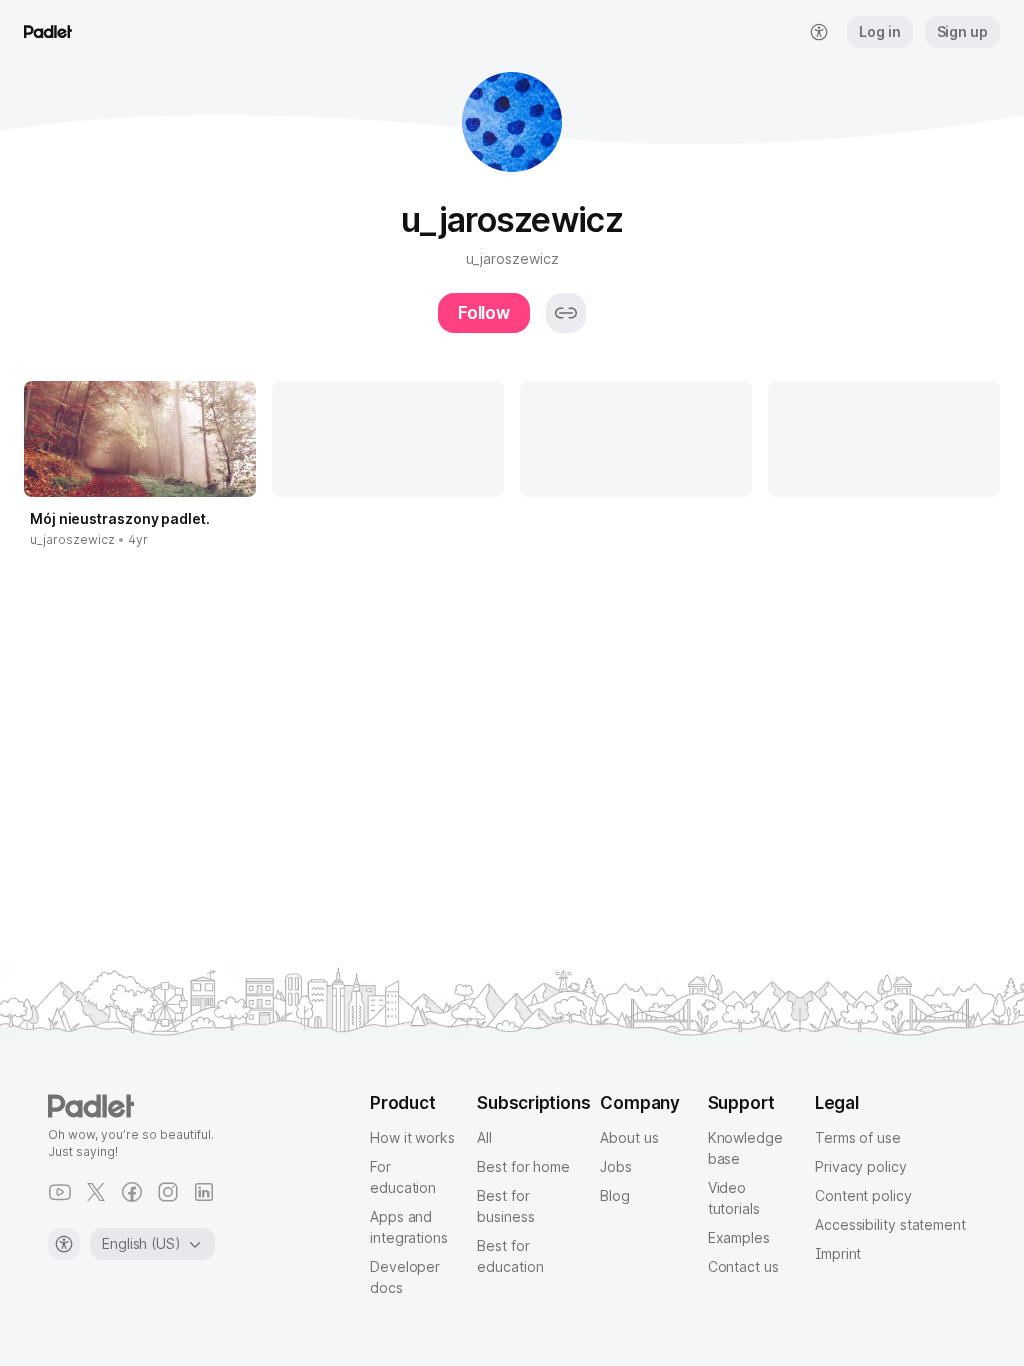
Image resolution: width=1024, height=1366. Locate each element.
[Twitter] (96, 1192)
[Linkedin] (204, 1192)
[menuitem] (819, 32)
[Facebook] (132, 1192)
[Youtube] (60, 1192)
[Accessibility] (64, 1244)
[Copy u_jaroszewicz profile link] (566, 313)
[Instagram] (168, 1192)
